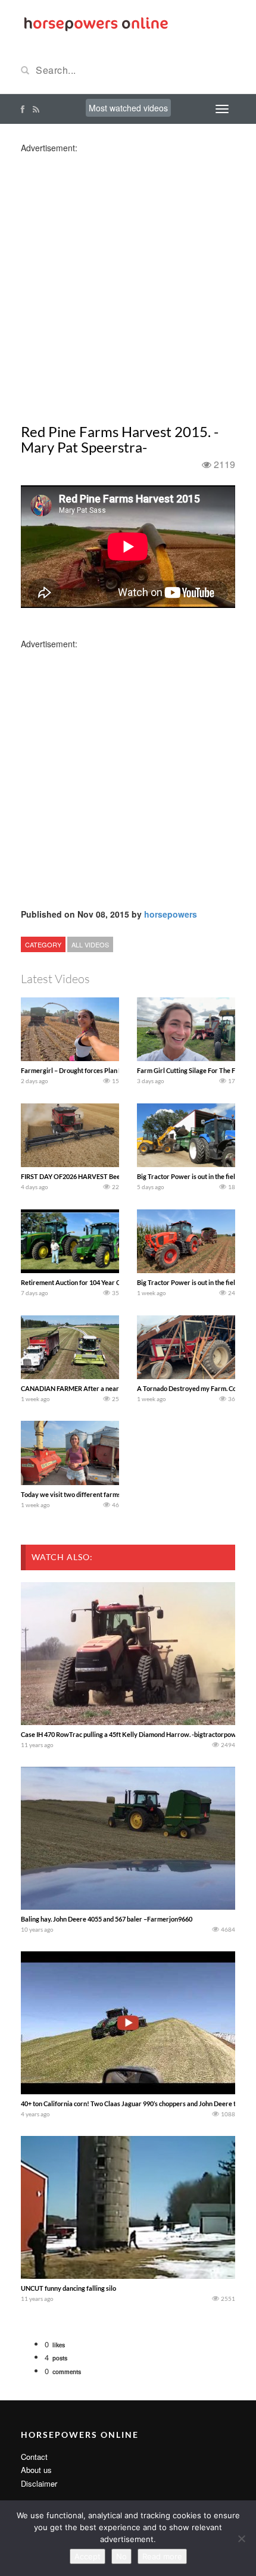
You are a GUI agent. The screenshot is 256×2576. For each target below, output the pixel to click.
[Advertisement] (128, 282)
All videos (90, 944)
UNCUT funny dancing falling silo (68, 2288)
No (121, 2556)
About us (36, 2470)
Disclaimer (39, 2483)
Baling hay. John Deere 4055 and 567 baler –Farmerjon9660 (107, 1919)
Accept (88, 2556)
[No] (241, 2538)
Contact (34, 2457)
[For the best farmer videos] (95, 23)
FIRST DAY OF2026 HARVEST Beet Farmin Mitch (92, 1176)
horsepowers (171, 914)
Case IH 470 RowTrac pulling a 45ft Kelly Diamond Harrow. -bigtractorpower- (133, 1734)
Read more (162, 2556)
